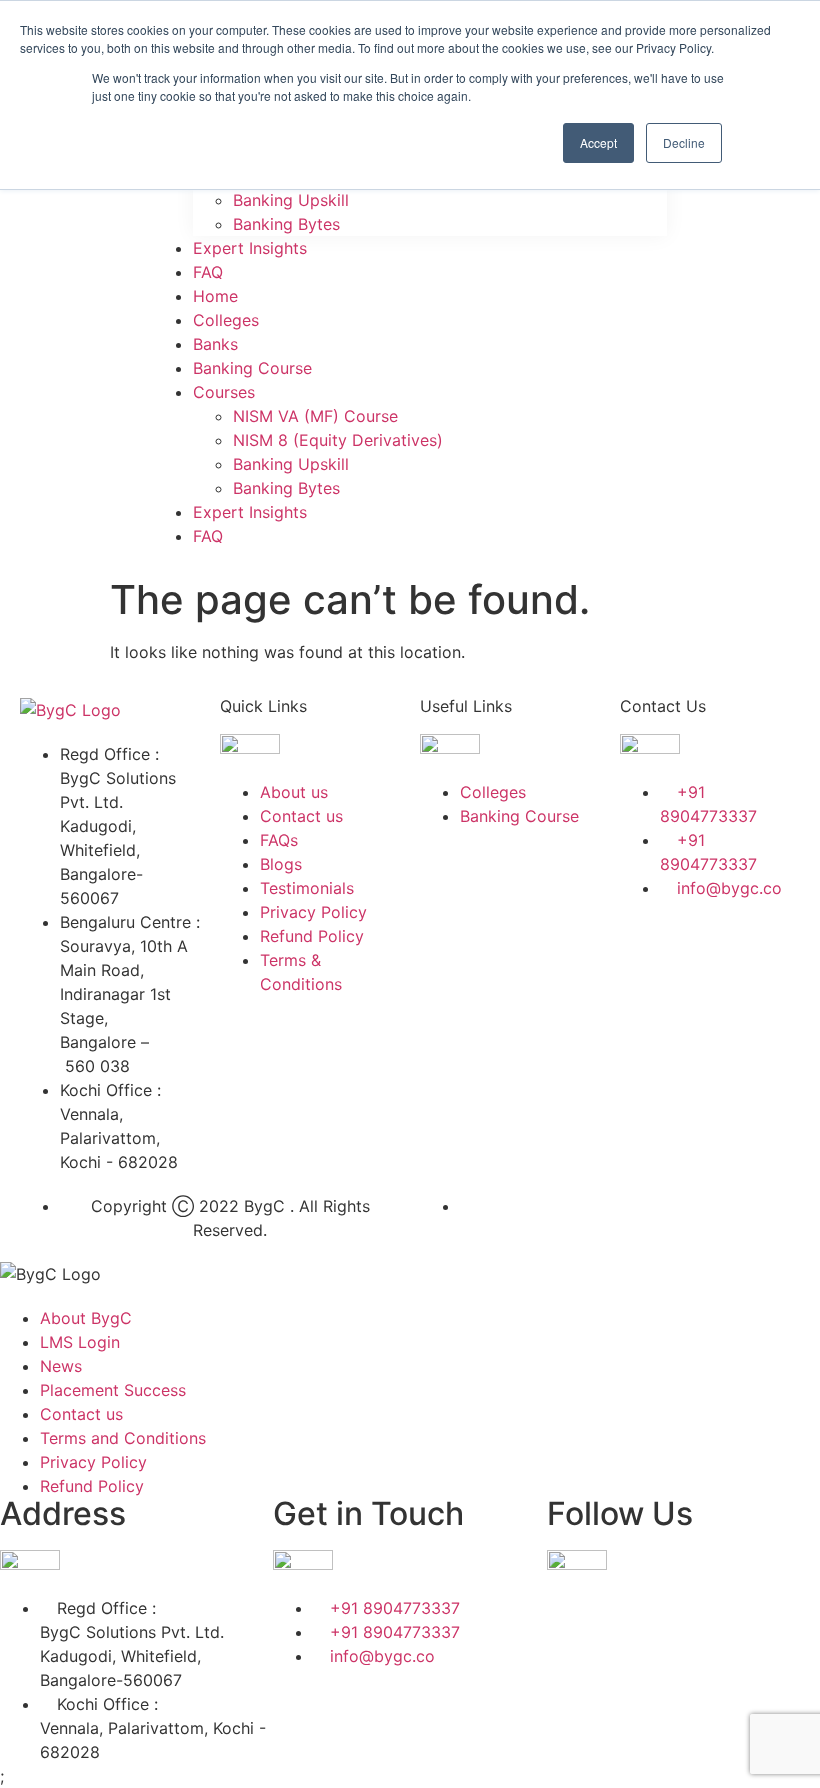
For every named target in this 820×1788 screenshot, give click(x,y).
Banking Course (252, 368)
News (61, 1366)
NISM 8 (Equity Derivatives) (338, 440)
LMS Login (80, 1342)
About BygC (86, 1318)
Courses (224, 392)
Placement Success (113, 1390)
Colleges (226, 320)
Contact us (81, 1414)
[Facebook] (645, 945)
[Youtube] (700, 1001)
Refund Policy (92, 1486)
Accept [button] (598, 142)
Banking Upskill (291, 200)
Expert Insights (250, 248)
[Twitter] (700, 945)
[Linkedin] (755, 945)
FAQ (208, 272)
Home (215, 296)
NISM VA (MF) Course (315, 416)
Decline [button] (684, 142)
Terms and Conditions (123, 1438)
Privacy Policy (93, 1462)
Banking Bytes (286, 224)
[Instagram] (645, 1001)
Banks (215, 344)
